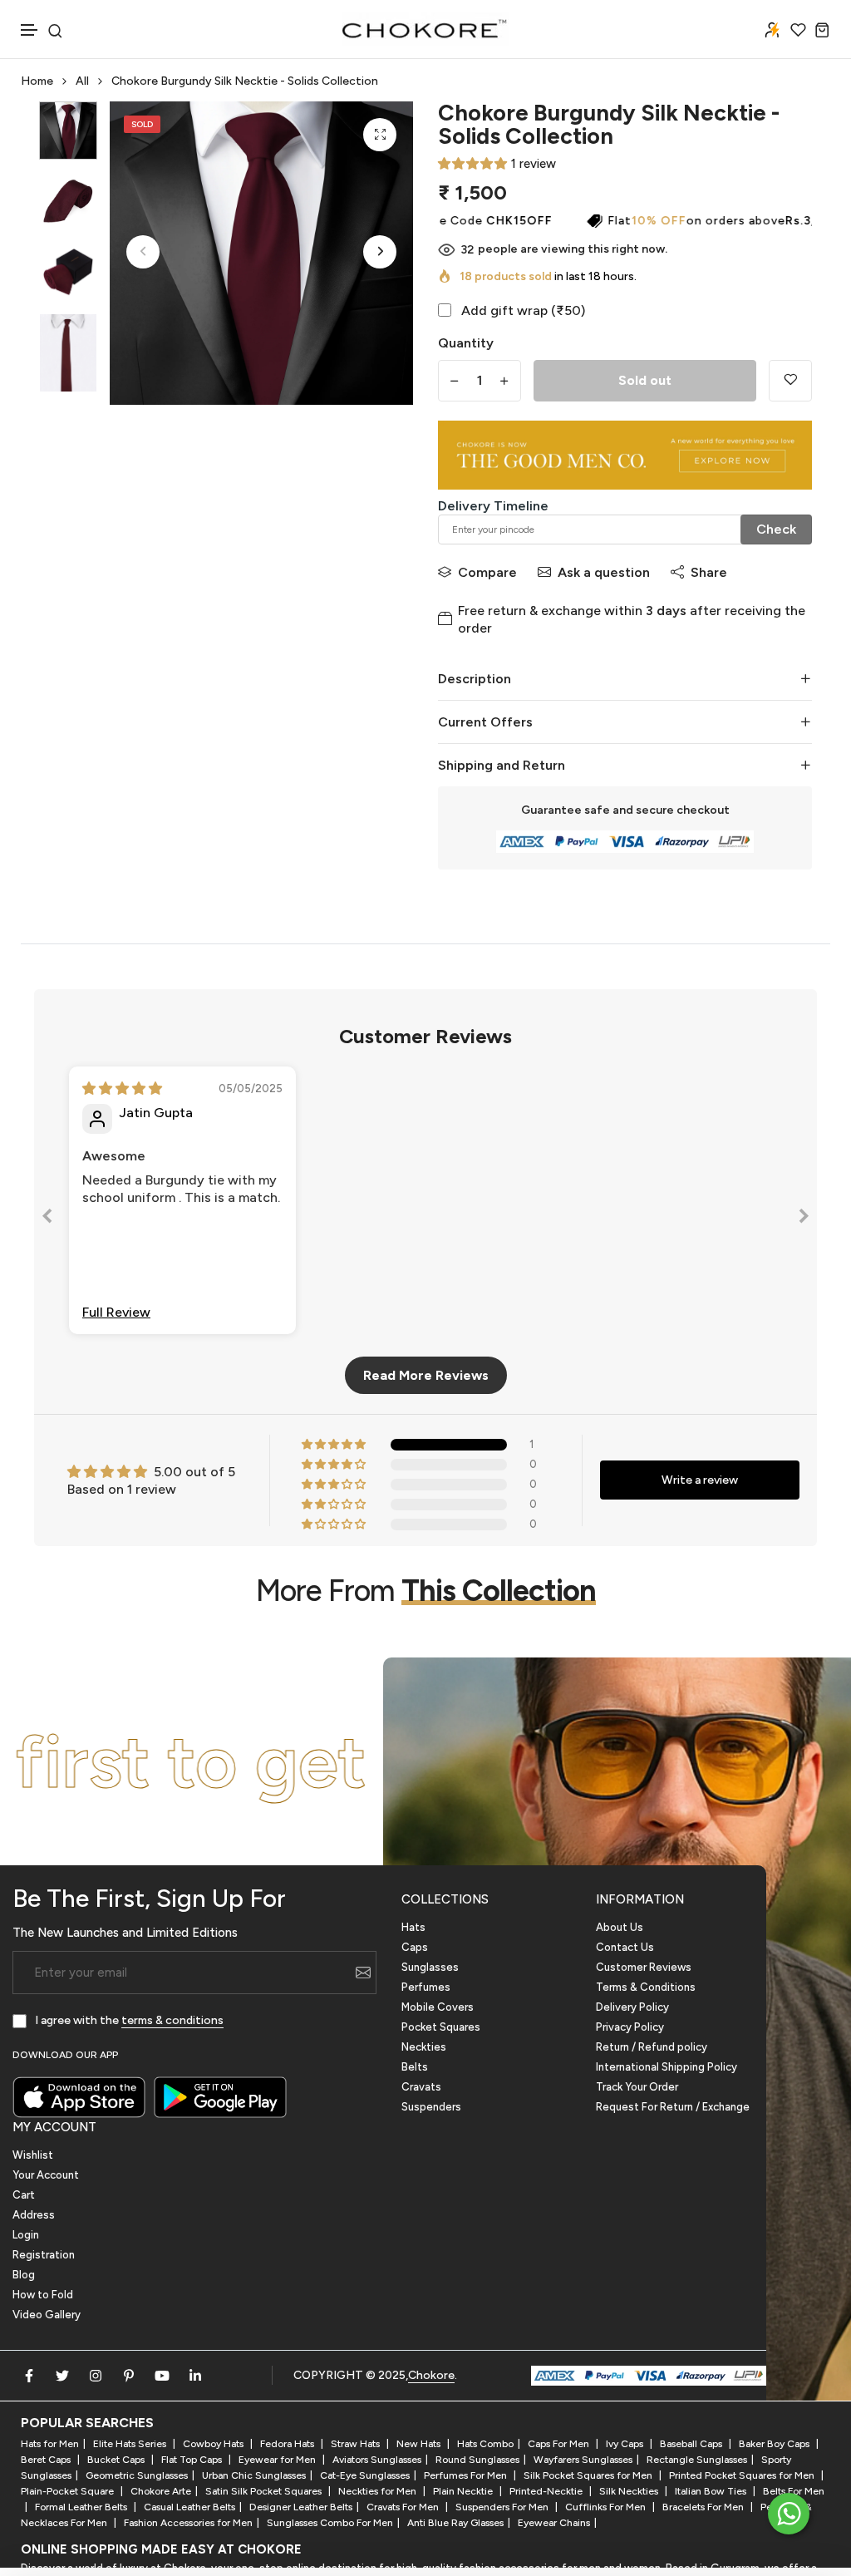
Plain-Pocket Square (69, 2491)
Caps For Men (560, 2444)
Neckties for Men (379, 2491)
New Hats (420, 2444)
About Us (620, 1927)
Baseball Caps (692, 2444)
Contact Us (625, 1947)
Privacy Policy (630, 2027)
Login (26, 2235)
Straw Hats (357, 2444)
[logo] (425, 29)
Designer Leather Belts (301, 2507)
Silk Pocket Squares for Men (589, 2475)
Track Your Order (637, 2087)
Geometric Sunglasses (137, 2475)
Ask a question (604, 572)
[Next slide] (804, 1219)
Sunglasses (430, 1967)
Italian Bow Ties (712, 2491)
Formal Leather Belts (82, 2507)
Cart (24, 2195)
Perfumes (426, 1987)
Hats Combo (485, 2444)
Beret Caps (47, 2460)
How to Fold (43, 2295)
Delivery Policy (632, 2007)
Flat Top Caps (193, 2460)
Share (709, 572)
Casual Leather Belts (189, 2507)
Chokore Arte (161, 2491)
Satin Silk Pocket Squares (265, 2491)
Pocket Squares (441, 2027)
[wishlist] (798, 30)
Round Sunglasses (477, 2460)
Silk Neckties (630, 2491)
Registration (44, 2255)
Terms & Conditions (646, 1987)
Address (34, 2215)
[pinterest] (129, 2376)
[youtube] (162, 2376)
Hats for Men (50, 2444)
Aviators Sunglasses (377, 2460)
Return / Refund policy (652, 2047)
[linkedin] (195, 2376)
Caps (415, 1947)
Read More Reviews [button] (426, 1375)
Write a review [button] (700, 1480)
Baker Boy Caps (775, 2444)
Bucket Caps (117, 2460)
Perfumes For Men (467, 2475)
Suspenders (431, 2107)
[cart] (822, 30)
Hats (413, 1927)
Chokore (431, 2375)
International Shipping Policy (667, 2067)
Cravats (421, 2087)
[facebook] (29, 2376)
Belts (415, 2067)
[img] (122, 1089)
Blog (24, 2275)
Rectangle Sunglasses (697, 2460)
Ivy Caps (626, 2444)
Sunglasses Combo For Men (330, 2523)
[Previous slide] (47, 1219)
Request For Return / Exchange (673, 2107)
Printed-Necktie (547, 2491)
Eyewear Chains (554, 2523)
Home (37, 81)
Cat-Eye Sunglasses (365, 2475)
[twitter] (62, 2376)
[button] (30, 30)
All (82, 81)
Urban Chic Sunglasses (254, 2475)
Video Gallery (47, 2315)
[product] (380, 135)
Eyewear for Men (278, 2460)
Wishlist (33, 2155)
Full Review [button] (116, 1312)
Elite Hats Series (131, 2444)
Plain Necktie (464, 2491)
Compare (487, 572)
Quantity (466, 343)
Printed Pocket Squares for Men (743, 2475)
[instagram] (96, 2376)
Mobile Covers (438, 2007)
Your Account (46, 2175)
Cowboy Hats (214, 2444)
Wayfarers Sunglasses (583, 2460)
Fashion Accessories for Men (188, 2523)
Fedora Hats (288, 2444)
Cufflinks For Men (607, 2507)
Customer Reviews (644, 1967)
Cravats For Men (404, 2507)
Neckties (424, 2047)
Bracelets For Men (704, 2507)
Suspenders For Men (503, 2507)
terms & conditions (172, 2020)
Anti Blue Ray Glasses (455, 2523)
